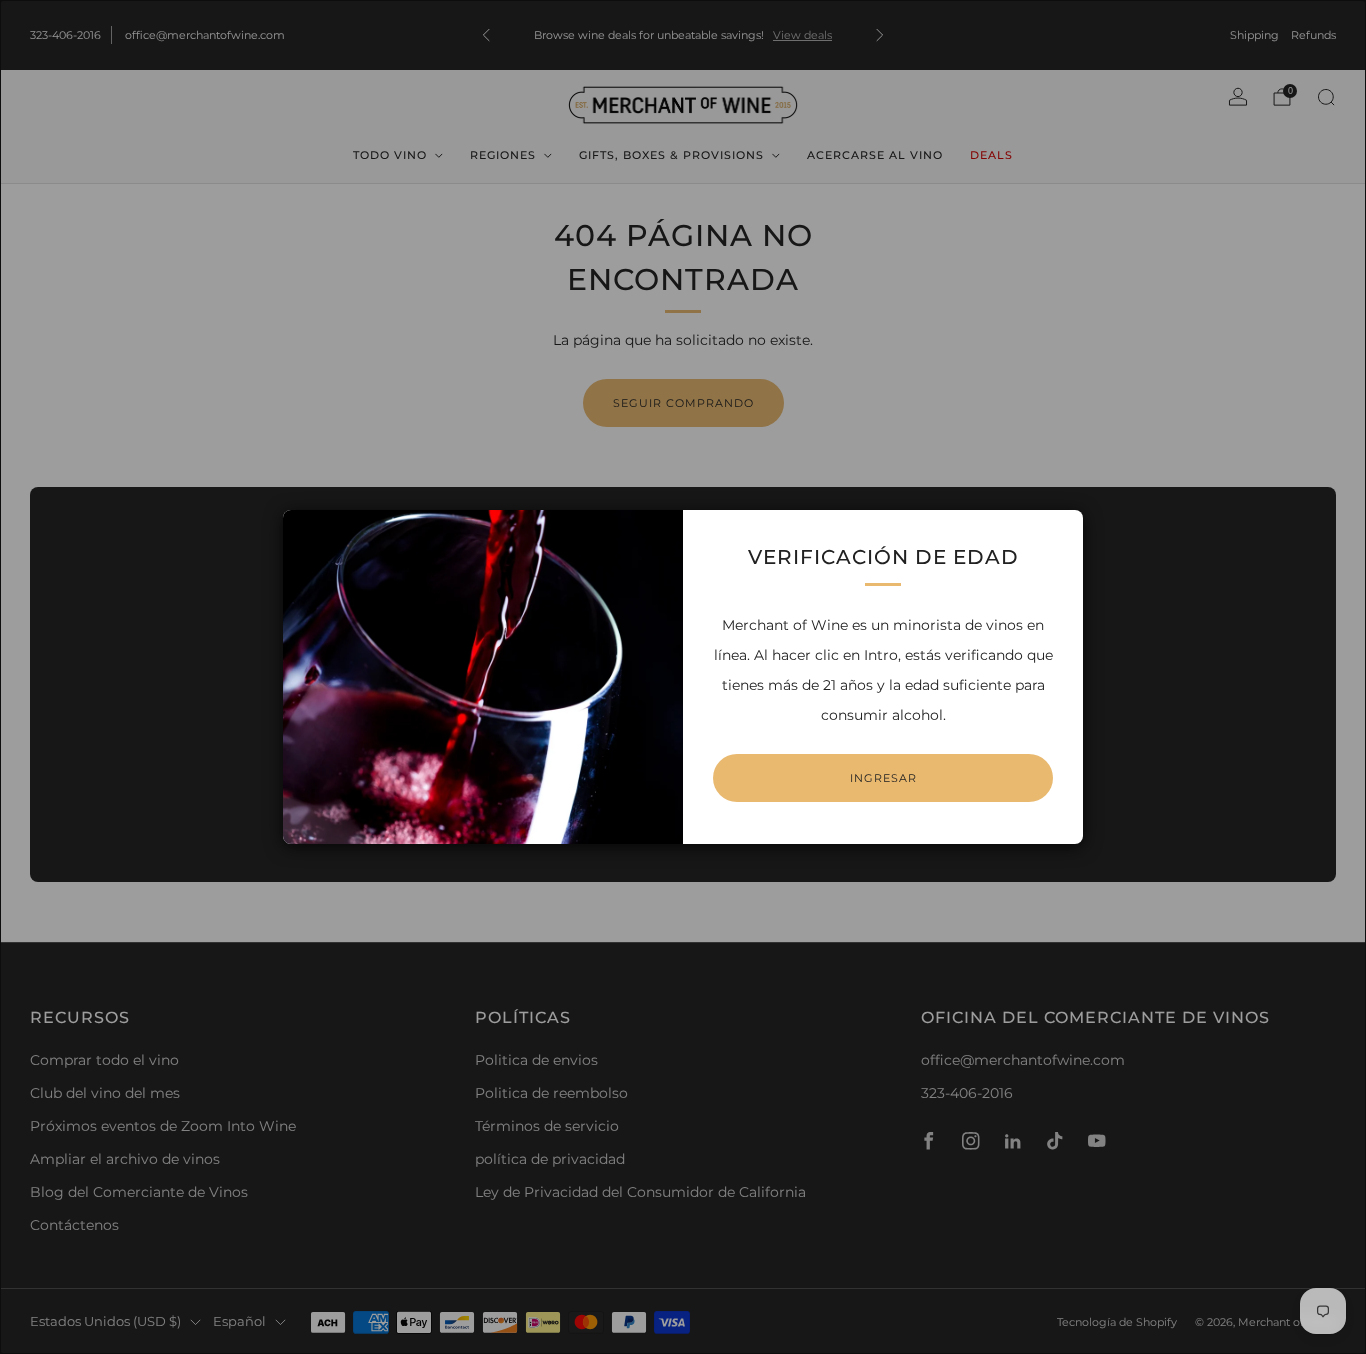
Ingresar (883, 778)
